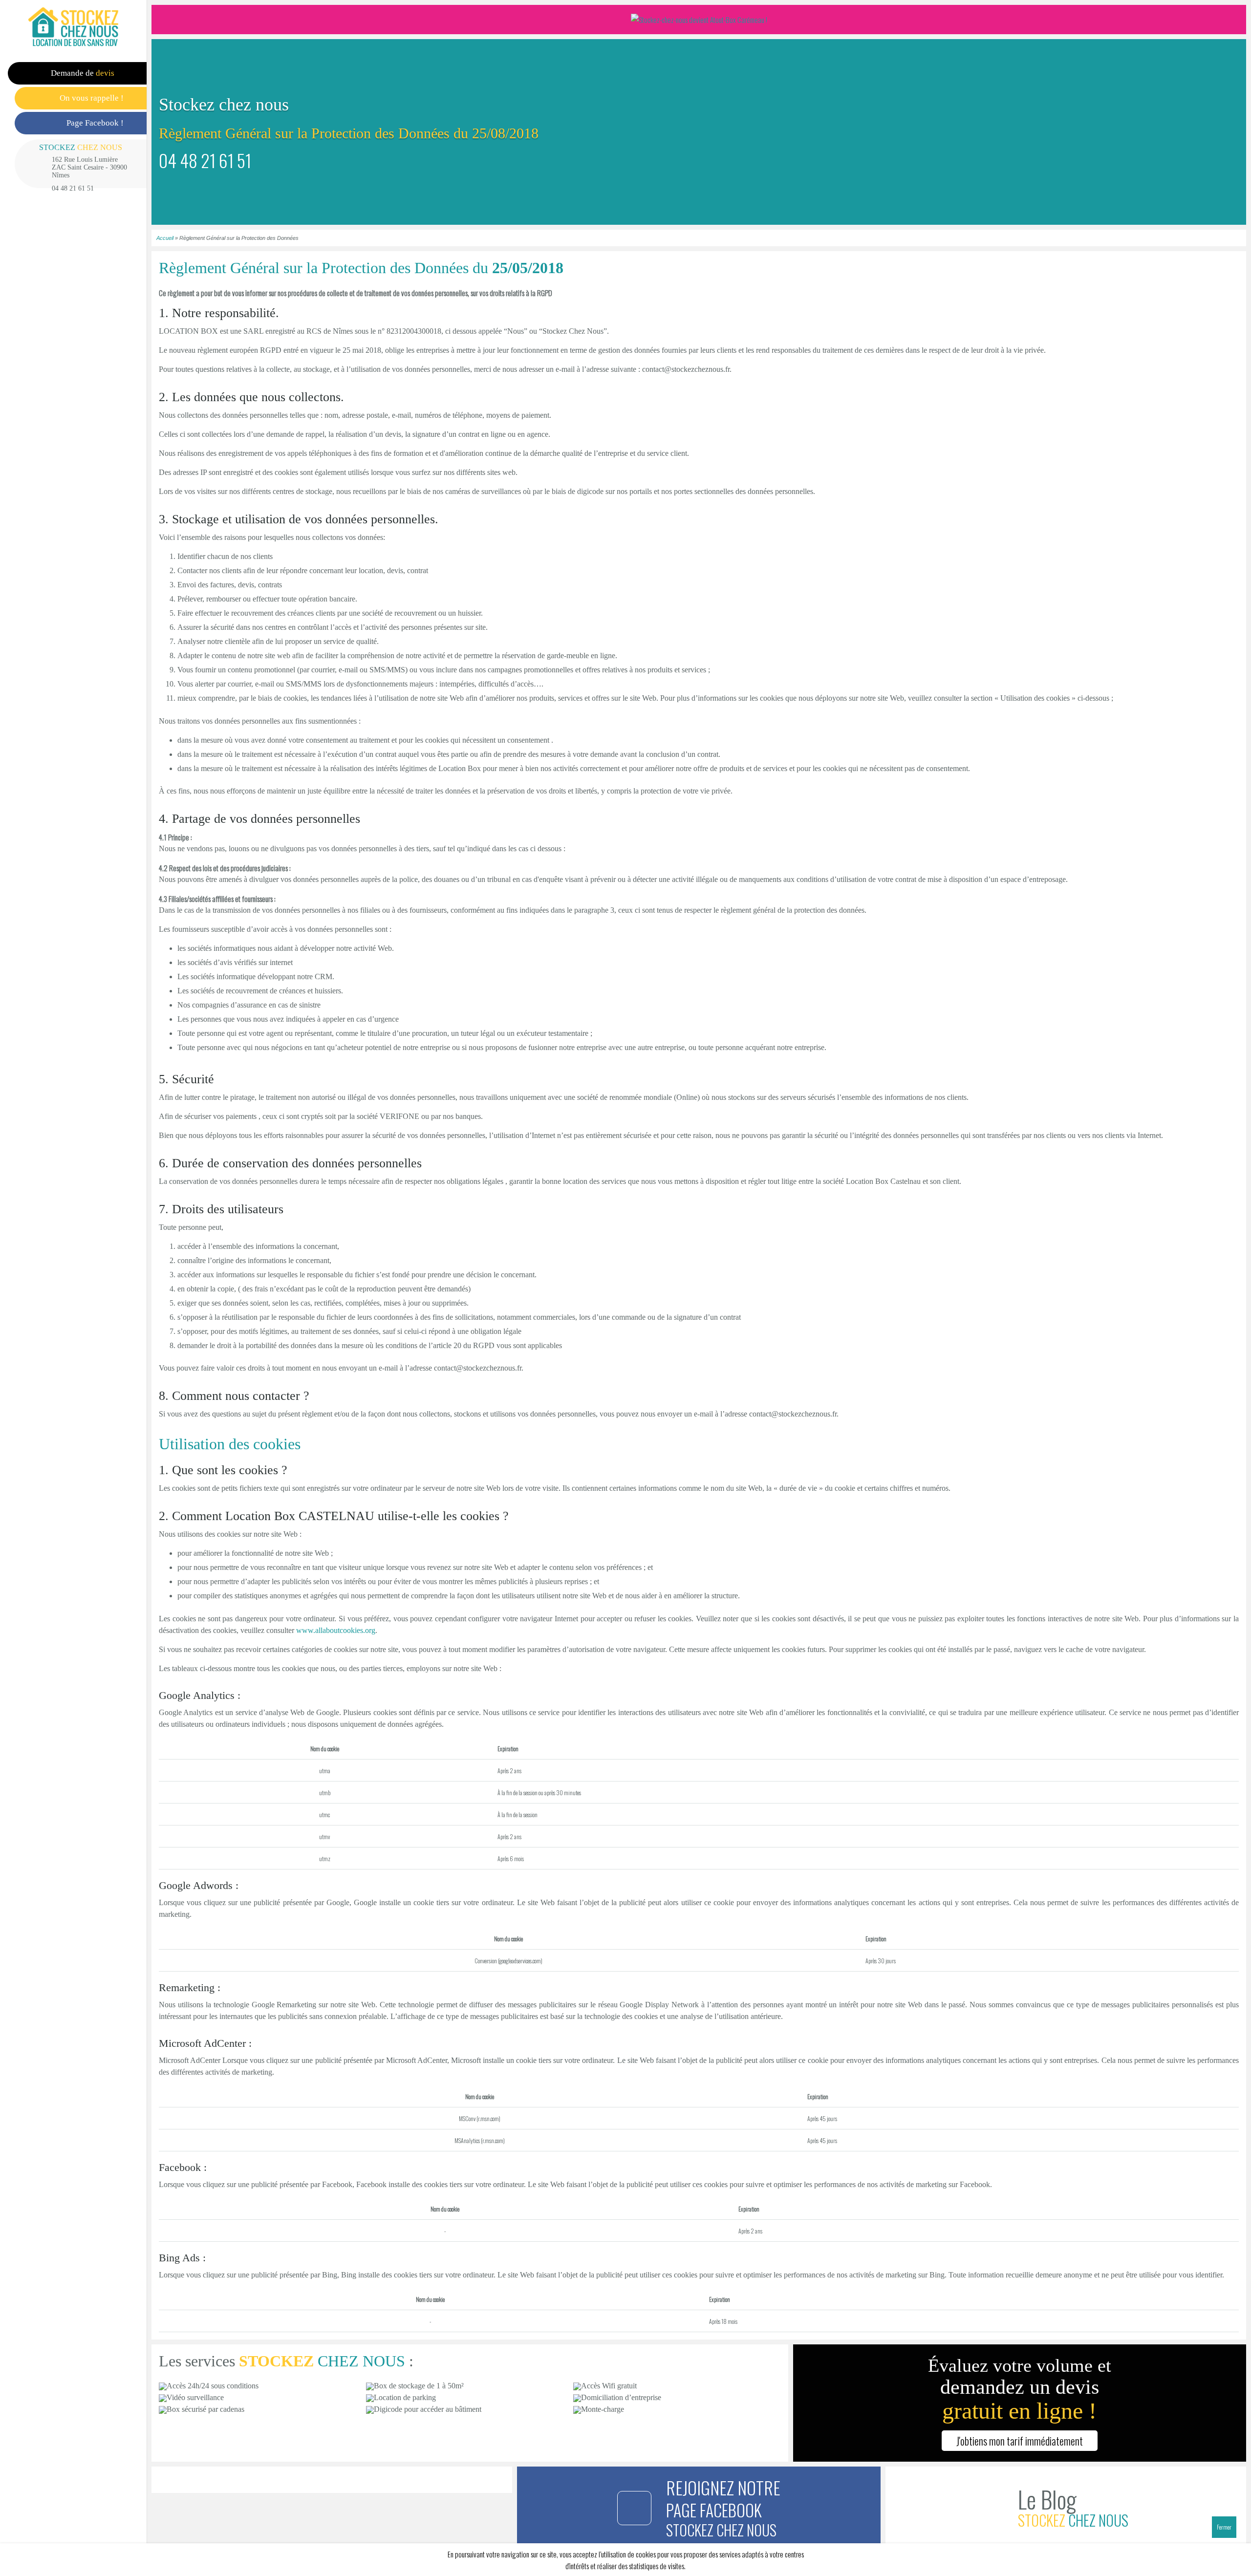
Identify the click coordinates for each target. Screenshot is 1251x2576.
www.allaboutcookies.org (336, 1630)
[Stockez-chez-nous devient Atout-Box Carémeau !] (699, 20)
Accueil (165, 238)
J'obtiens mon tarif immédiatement (1020, 2441)
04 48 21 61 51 (73, 188)
